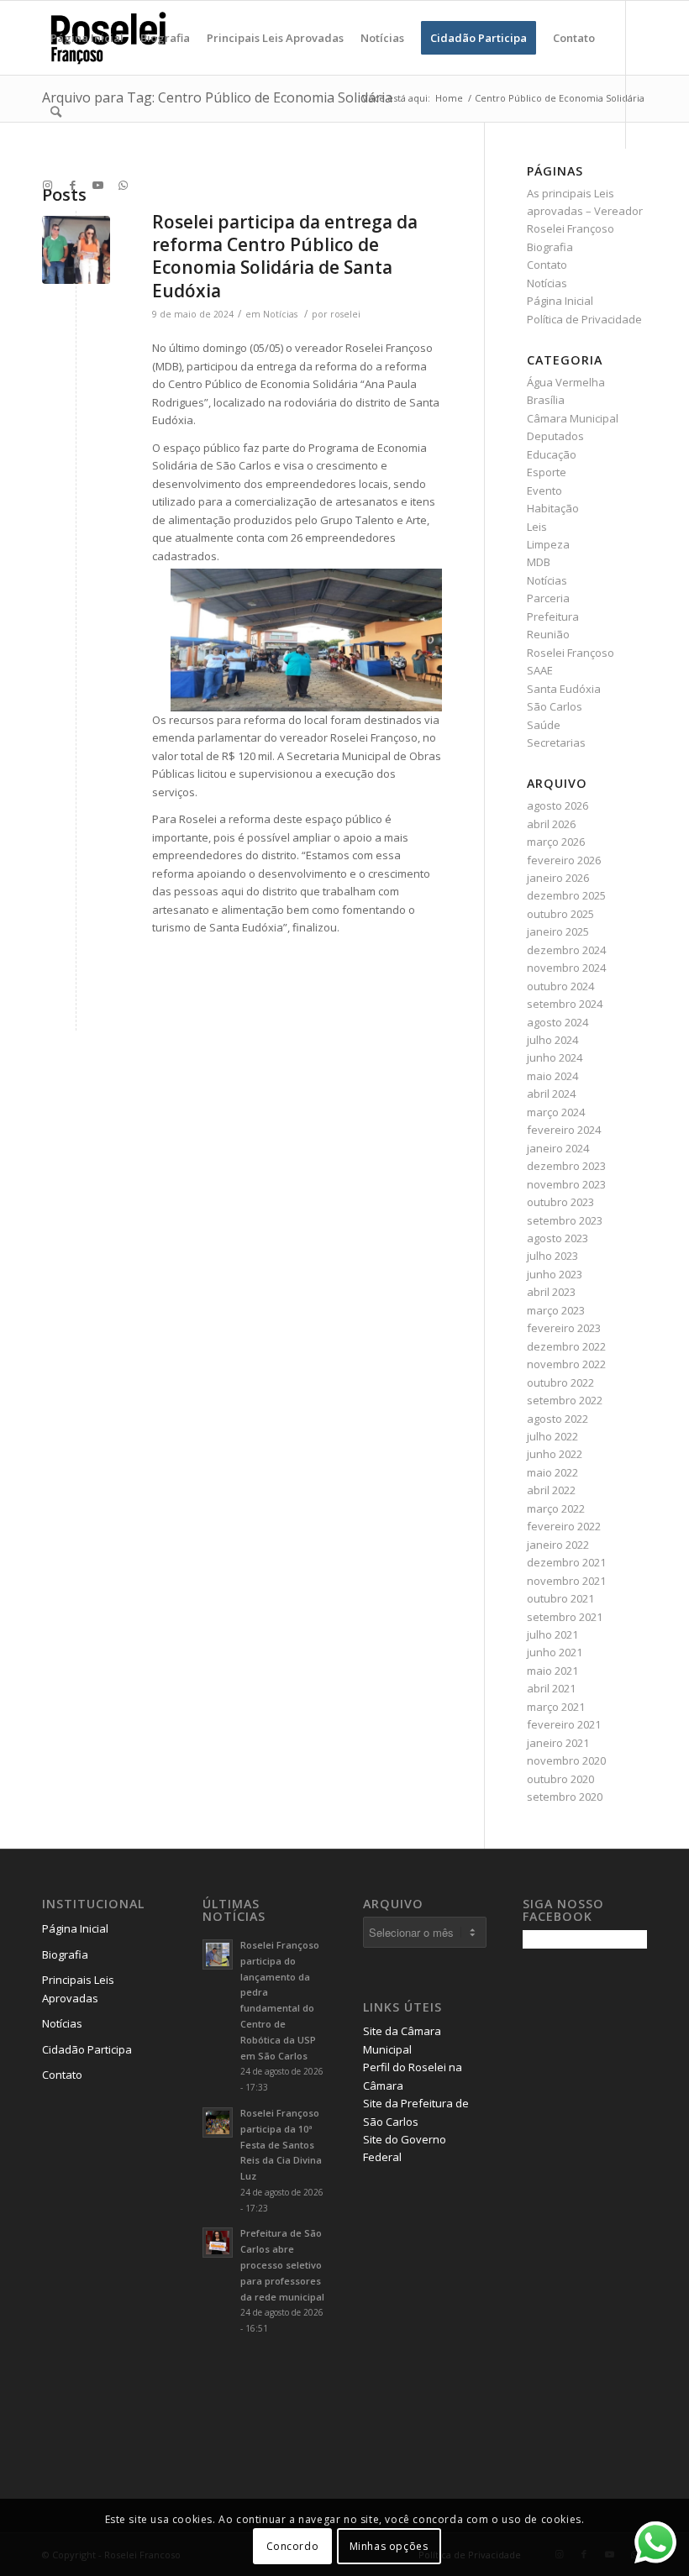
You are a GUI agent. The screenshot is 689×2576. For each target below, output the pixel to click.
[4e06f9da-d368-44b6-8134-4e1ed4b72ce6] (76, 250)
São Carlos (555, 706)
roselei (345, 314)
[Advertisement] (605, 2226)
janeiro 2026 (558, 878)
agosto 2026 (558, 805)
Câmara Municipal (573, 418)
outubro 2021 (560, 1598)
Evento (544, 491)
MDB (539, 562)
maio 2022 (552, 1472)
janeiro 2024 (558, 1148)
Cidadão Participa (87, 2049)
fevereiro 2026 (564, 860)
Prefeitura (553, 616)
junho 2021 (555, 1652)
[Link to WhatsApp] (123, 185)
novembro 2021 (566, 1581)
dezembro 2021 (566, 1562)
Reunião (548, 634)
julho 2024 (552, 1040)
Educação (552, 454)
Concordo (293, 2546)
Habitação (553, 508)
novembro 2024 (566, 968)
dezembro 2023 (566, 1166)
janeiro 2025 (558, 931)
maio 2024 (552, 1076)
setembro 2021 (565, 1617)
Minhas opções (389, 2546)
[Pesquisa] (56, 112)
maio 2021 (552, 1671)
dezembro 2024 (566, 950)
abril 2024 (551, 1094)
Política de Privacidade (584, 319)
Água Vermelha (566, 382)
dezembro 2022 (566, 1346)
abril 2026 (551, 824)
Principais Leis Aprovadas (78, 1988)
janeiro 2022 (558, 1545)
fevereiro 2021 (564, 1724)
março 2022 (556, 1508)
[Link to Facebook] (72, 185)
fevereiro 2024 (564, 1130)
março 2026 (556, 842)
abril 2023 (551, 1292)
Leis (537, 527)
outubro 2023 (560, 1202)
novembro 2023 (566, 1184)
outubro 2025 (560, 914)
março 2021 (556, 1707)
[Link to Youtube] (97, 185)
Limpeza (548, 544)
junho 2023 (555, 1274)
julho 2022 (552, 1436)
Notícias (280, 314)
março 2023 (556, 1310)
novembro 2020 (566, 1760)
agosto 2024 (558, 1022)
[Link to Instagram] (47, 185)
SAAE (540, 670)
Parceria (548, 598)
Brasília (546, 400)
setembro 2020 (565, 1797)
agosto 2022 (558, 1419)
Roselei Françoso (571, 653)
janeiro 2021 (558, 1743)
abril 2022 (551, 1490)
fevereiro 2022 (564, 1526)
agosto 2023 (558, 1238)
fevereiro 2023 (564, 1328)
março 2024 (556, 1112)
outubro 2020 (560, 1779)
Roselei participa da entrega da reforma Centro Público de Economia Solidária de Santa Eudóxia (285, 256)
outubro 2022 (560, 1382)
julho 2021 (552, 1634)
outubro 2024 (560, 986)
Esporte (547, 472)
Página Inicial (560, 301)
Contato (547, 265)
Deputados (555, 436)
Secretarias (556, 742)
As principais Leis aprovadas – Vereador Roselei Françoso (585, 211)
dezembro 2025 (566, 895)
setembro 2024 (565, 1004)
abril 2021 (551, 1688)
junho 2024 (555, 1057)
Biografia (550, 247)
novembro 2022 (566, 1364)
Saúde (544, 725)
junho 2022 (555, 1454)
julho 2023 (552, 1256)
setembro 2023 (565, 1220)
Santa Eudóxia (564, 689)
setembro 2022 (565, 1400)
